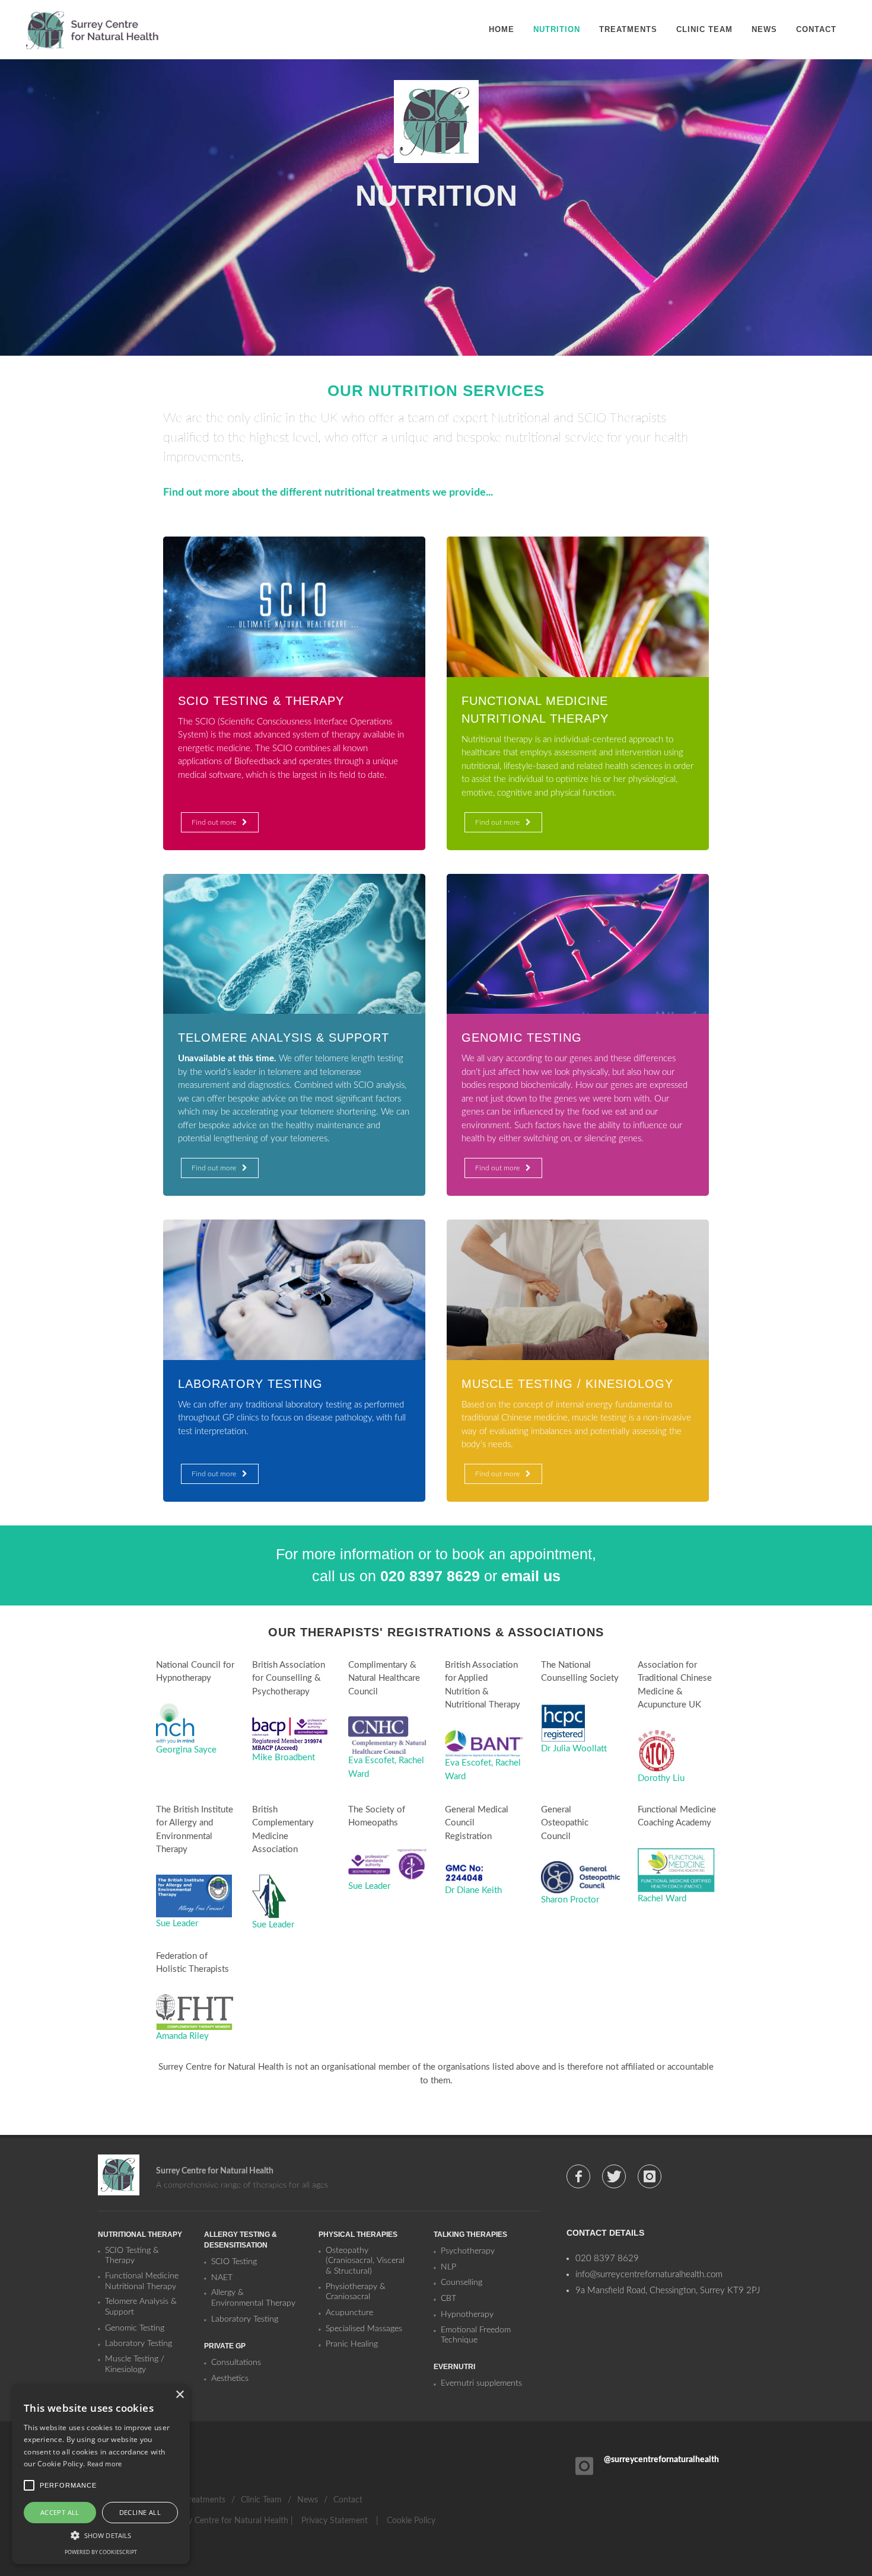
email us (531, 1576)
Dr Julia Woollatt (574, 1749)
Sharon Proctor (570, 1900)
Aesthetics (230, 2379)
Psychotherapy (468, 2251)
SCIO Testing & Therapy (132, 2256)
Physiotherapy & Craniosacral (356, 2292)
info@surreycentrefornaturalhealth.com (649, 2275)
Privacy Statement (335, 2521)
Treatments (205, 2500)
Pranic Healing (352, 2344)
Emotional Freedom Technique (476, 2335)
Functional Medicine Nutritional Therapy (142, 2281)
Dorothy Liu (661, 1778)
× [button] (179, 2395)
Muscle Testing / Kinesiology (135, 2364)
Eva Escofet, (373, 1761)
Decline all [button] (140, 2512)
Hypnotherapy (467, 2315)
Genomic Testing (135, 2328)
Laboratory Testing (139, 2344)
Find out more (214, 822)
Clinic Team (261, 2500)
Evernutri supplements (481, 2383)
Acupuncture (349, 2313)
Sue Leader (177, 1924)
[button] (101, 2535)
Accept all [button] (60, 2512)
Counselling (462, 2283)
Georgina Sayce (186, 1750)
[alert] (101, 2474)
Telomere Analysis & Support (141, 2307)
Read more (105, 2464)
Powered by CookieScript (101, 2552)
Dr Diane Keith (473, 1890)
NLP (448, 2267)
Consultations (236, 2363)
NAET (222, 2278)
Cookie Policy (411, 2521)
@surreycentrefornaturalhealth (661, 2460)
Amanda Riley (182, 2036)
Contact (348, 2500)
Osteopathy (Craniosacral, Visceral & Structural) (365, 2261)
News (308, 2500)
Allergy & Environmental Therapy (253, 2298)
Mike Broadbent (284, 1758)
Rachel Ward (662, 1899)
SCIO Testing (234, 2262)
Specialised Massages (364, 2329)
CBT (448, 2299)
